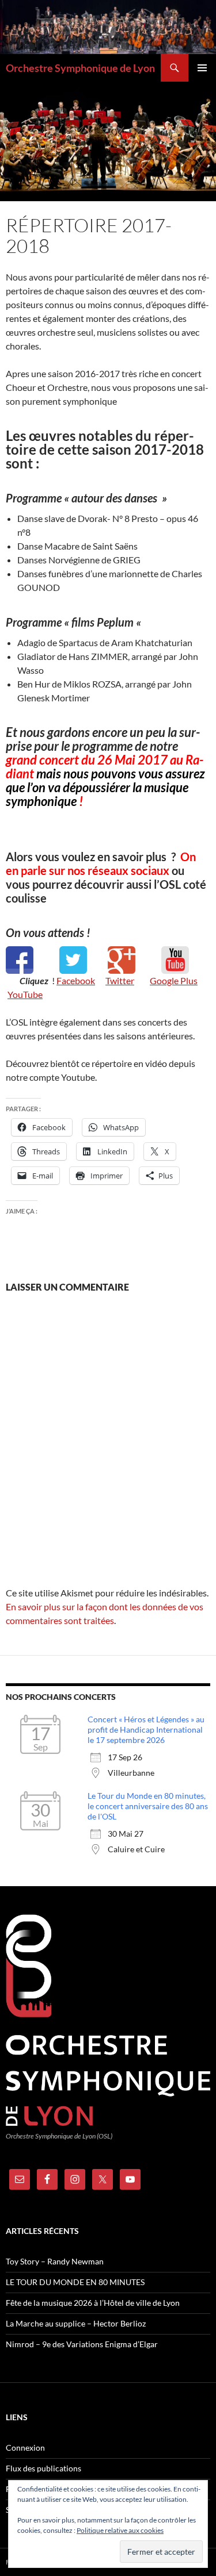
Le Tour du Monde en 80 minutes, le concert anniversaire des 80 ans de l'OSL (148, 1806)
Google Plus (174, 980)
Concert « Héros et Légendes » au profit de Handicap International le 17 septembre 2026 (146, 1730)
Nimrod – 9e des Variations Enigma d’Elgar (82, 2344)
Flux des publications (43, 2468)
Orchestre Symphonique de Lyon (80, 68)
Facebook (76, 980)
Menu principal (202, 68)
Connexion (25, 2448)
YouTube (25, 994)
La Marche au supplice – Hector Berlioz (76, 2323)
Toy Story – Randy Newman (55, 2261)
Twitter (120, 980)
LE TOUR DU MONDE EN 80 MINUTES (75, 2282)
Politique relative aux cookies (120, 2530)
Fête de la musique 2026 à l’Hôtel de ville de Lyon (93, 2303)
